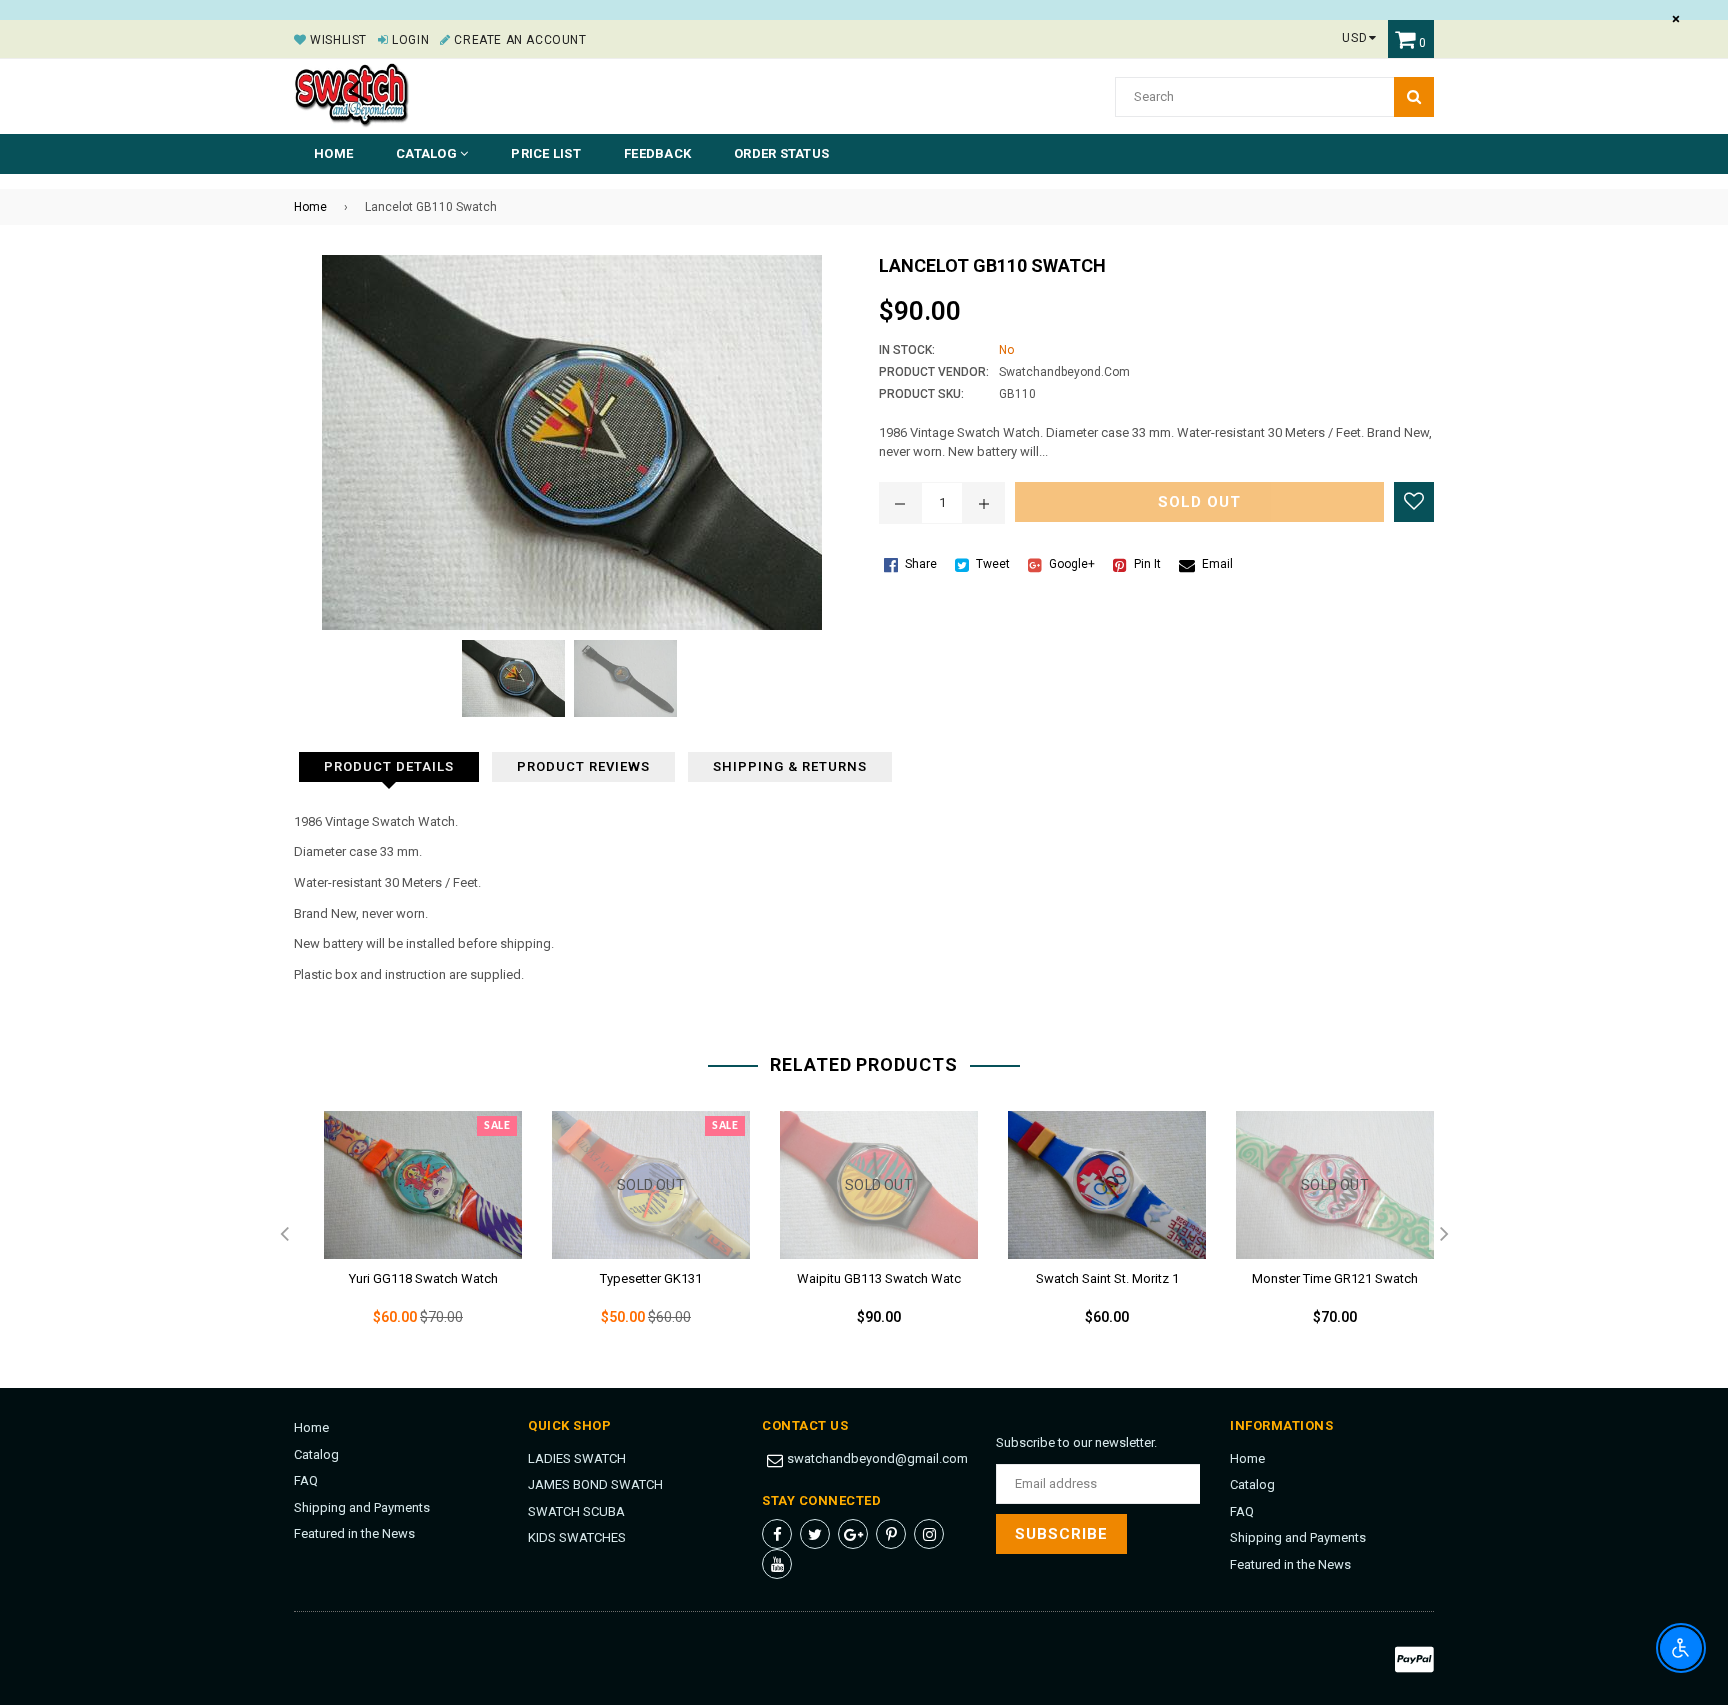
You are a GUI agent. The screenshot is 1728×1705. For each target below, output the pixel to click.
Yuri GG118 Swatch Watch (423, 1278)
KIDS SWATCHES (577, 1537)
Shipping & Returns (790, 766)
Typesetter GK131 (651, 1278)
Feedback (657, 153)
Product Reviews (583, 766)
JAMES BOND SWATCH (595, 1484)
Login (409, 40)
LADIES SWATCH (577, 1458)
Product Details (389, 766)
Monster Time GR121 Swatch (1335, 1278)
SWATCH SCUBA (576, 1511)
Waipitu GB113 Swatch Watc (879, 1278)
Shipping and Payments (362, 1507)
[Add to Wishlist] (1414, 502)
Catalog (316, 1454)
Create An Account (518, 40)
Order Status (781, 153)
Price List (546, 153)
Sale (497, 1126)
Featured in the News (354, 1533)
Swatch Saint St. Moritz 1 (1107, 1278)
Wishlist (337, 40)
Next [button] (1444, 1235)
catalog (428, 153)
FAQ (306, 1480)
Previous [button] (284, 1235)
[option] (408, 1235)
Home (333, 153)
